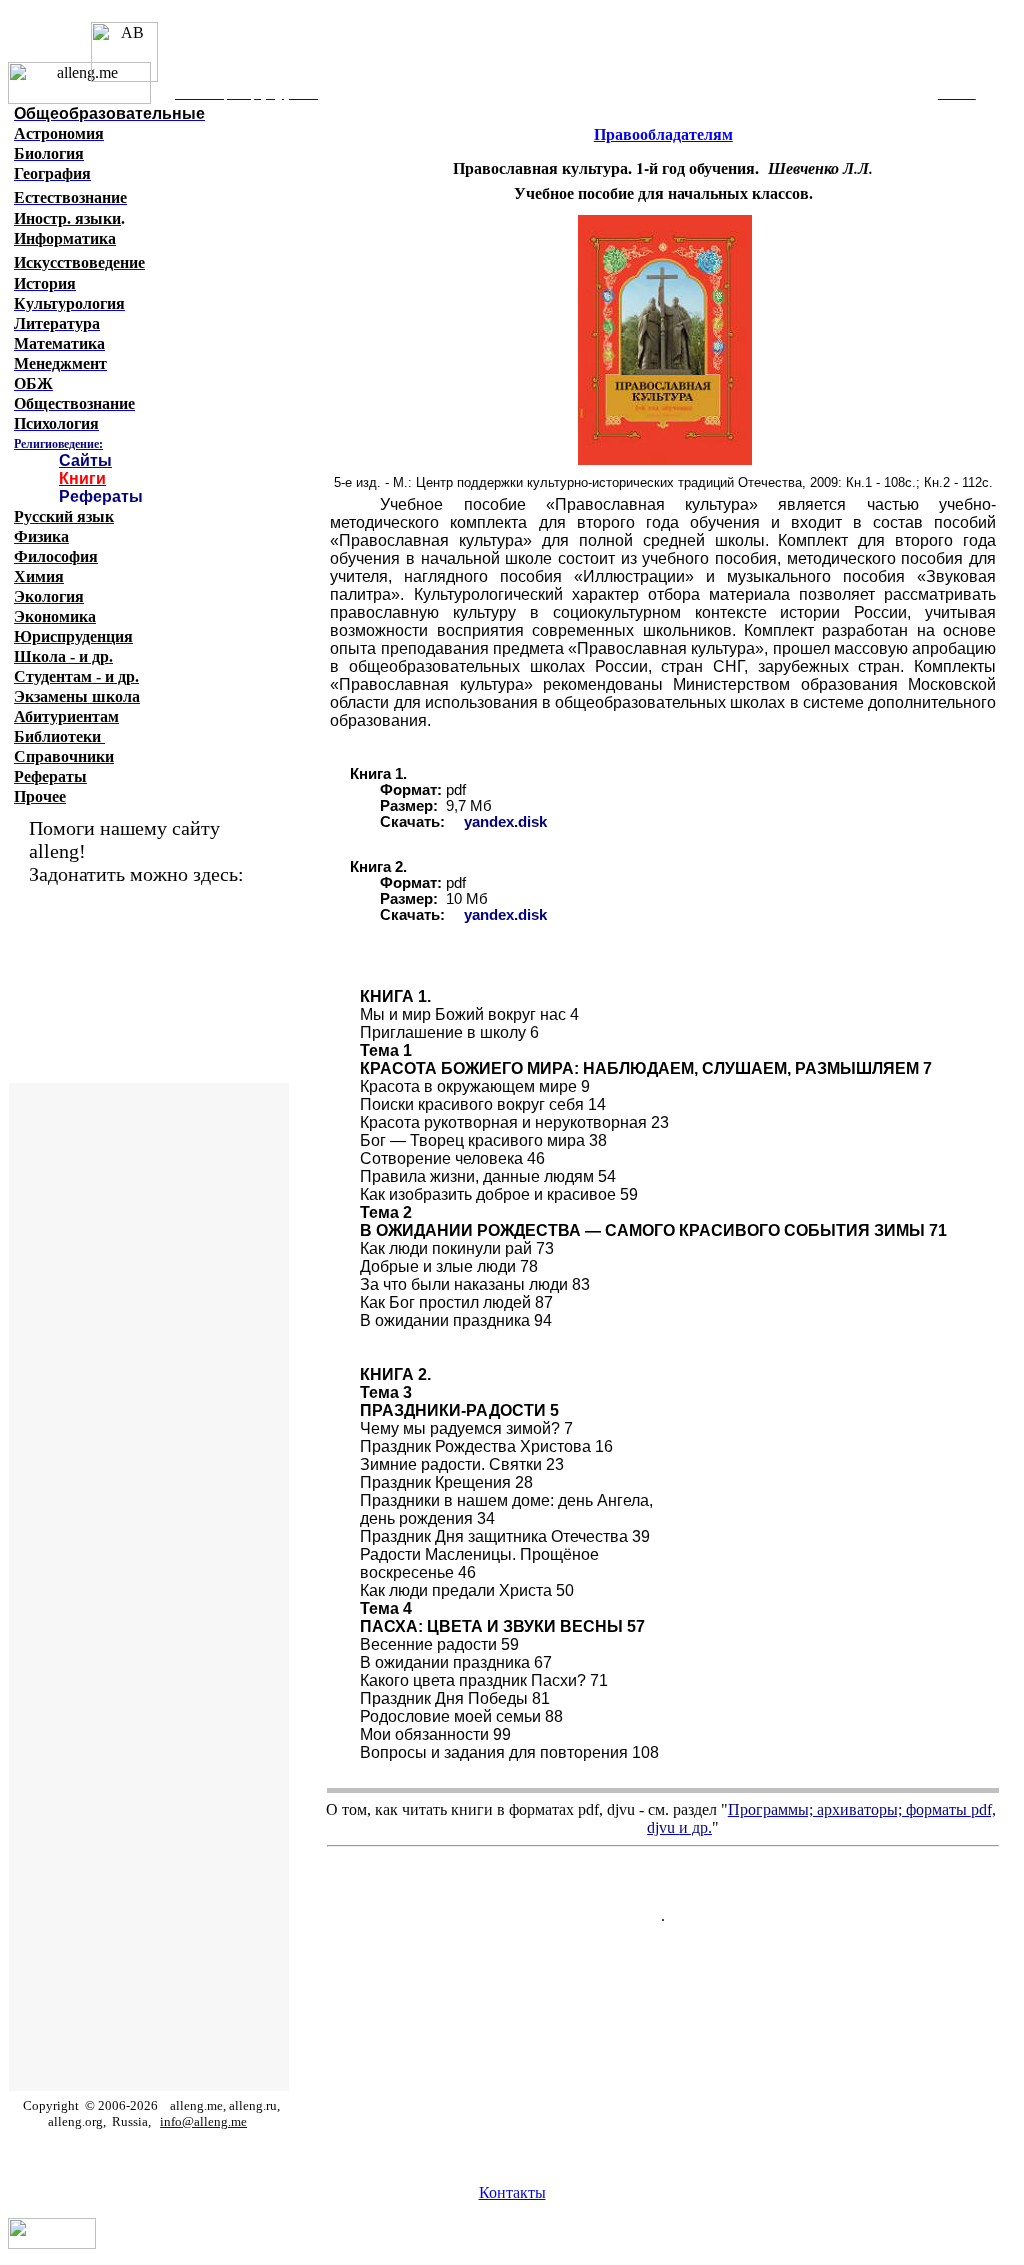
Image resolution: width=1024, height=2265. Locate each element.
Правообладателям (663, 134)
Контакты (512, 2192)
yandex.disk (505, 822)
